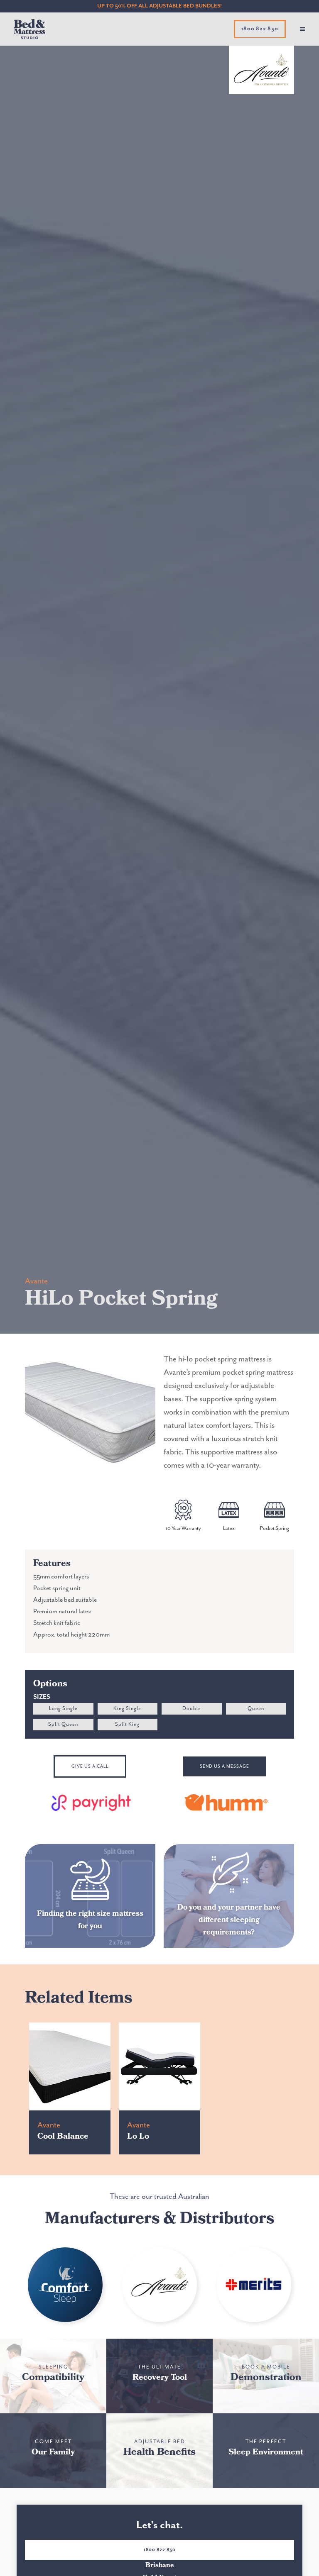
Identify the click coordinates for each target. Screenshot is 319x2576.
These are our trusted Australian (159, 2197)
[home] (23, 29)
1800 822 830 (160, 2550)
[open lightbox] (90, 1412)
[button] (302, 29)
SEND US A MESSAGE (225, 1766)
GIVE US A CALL (90, 1766)
